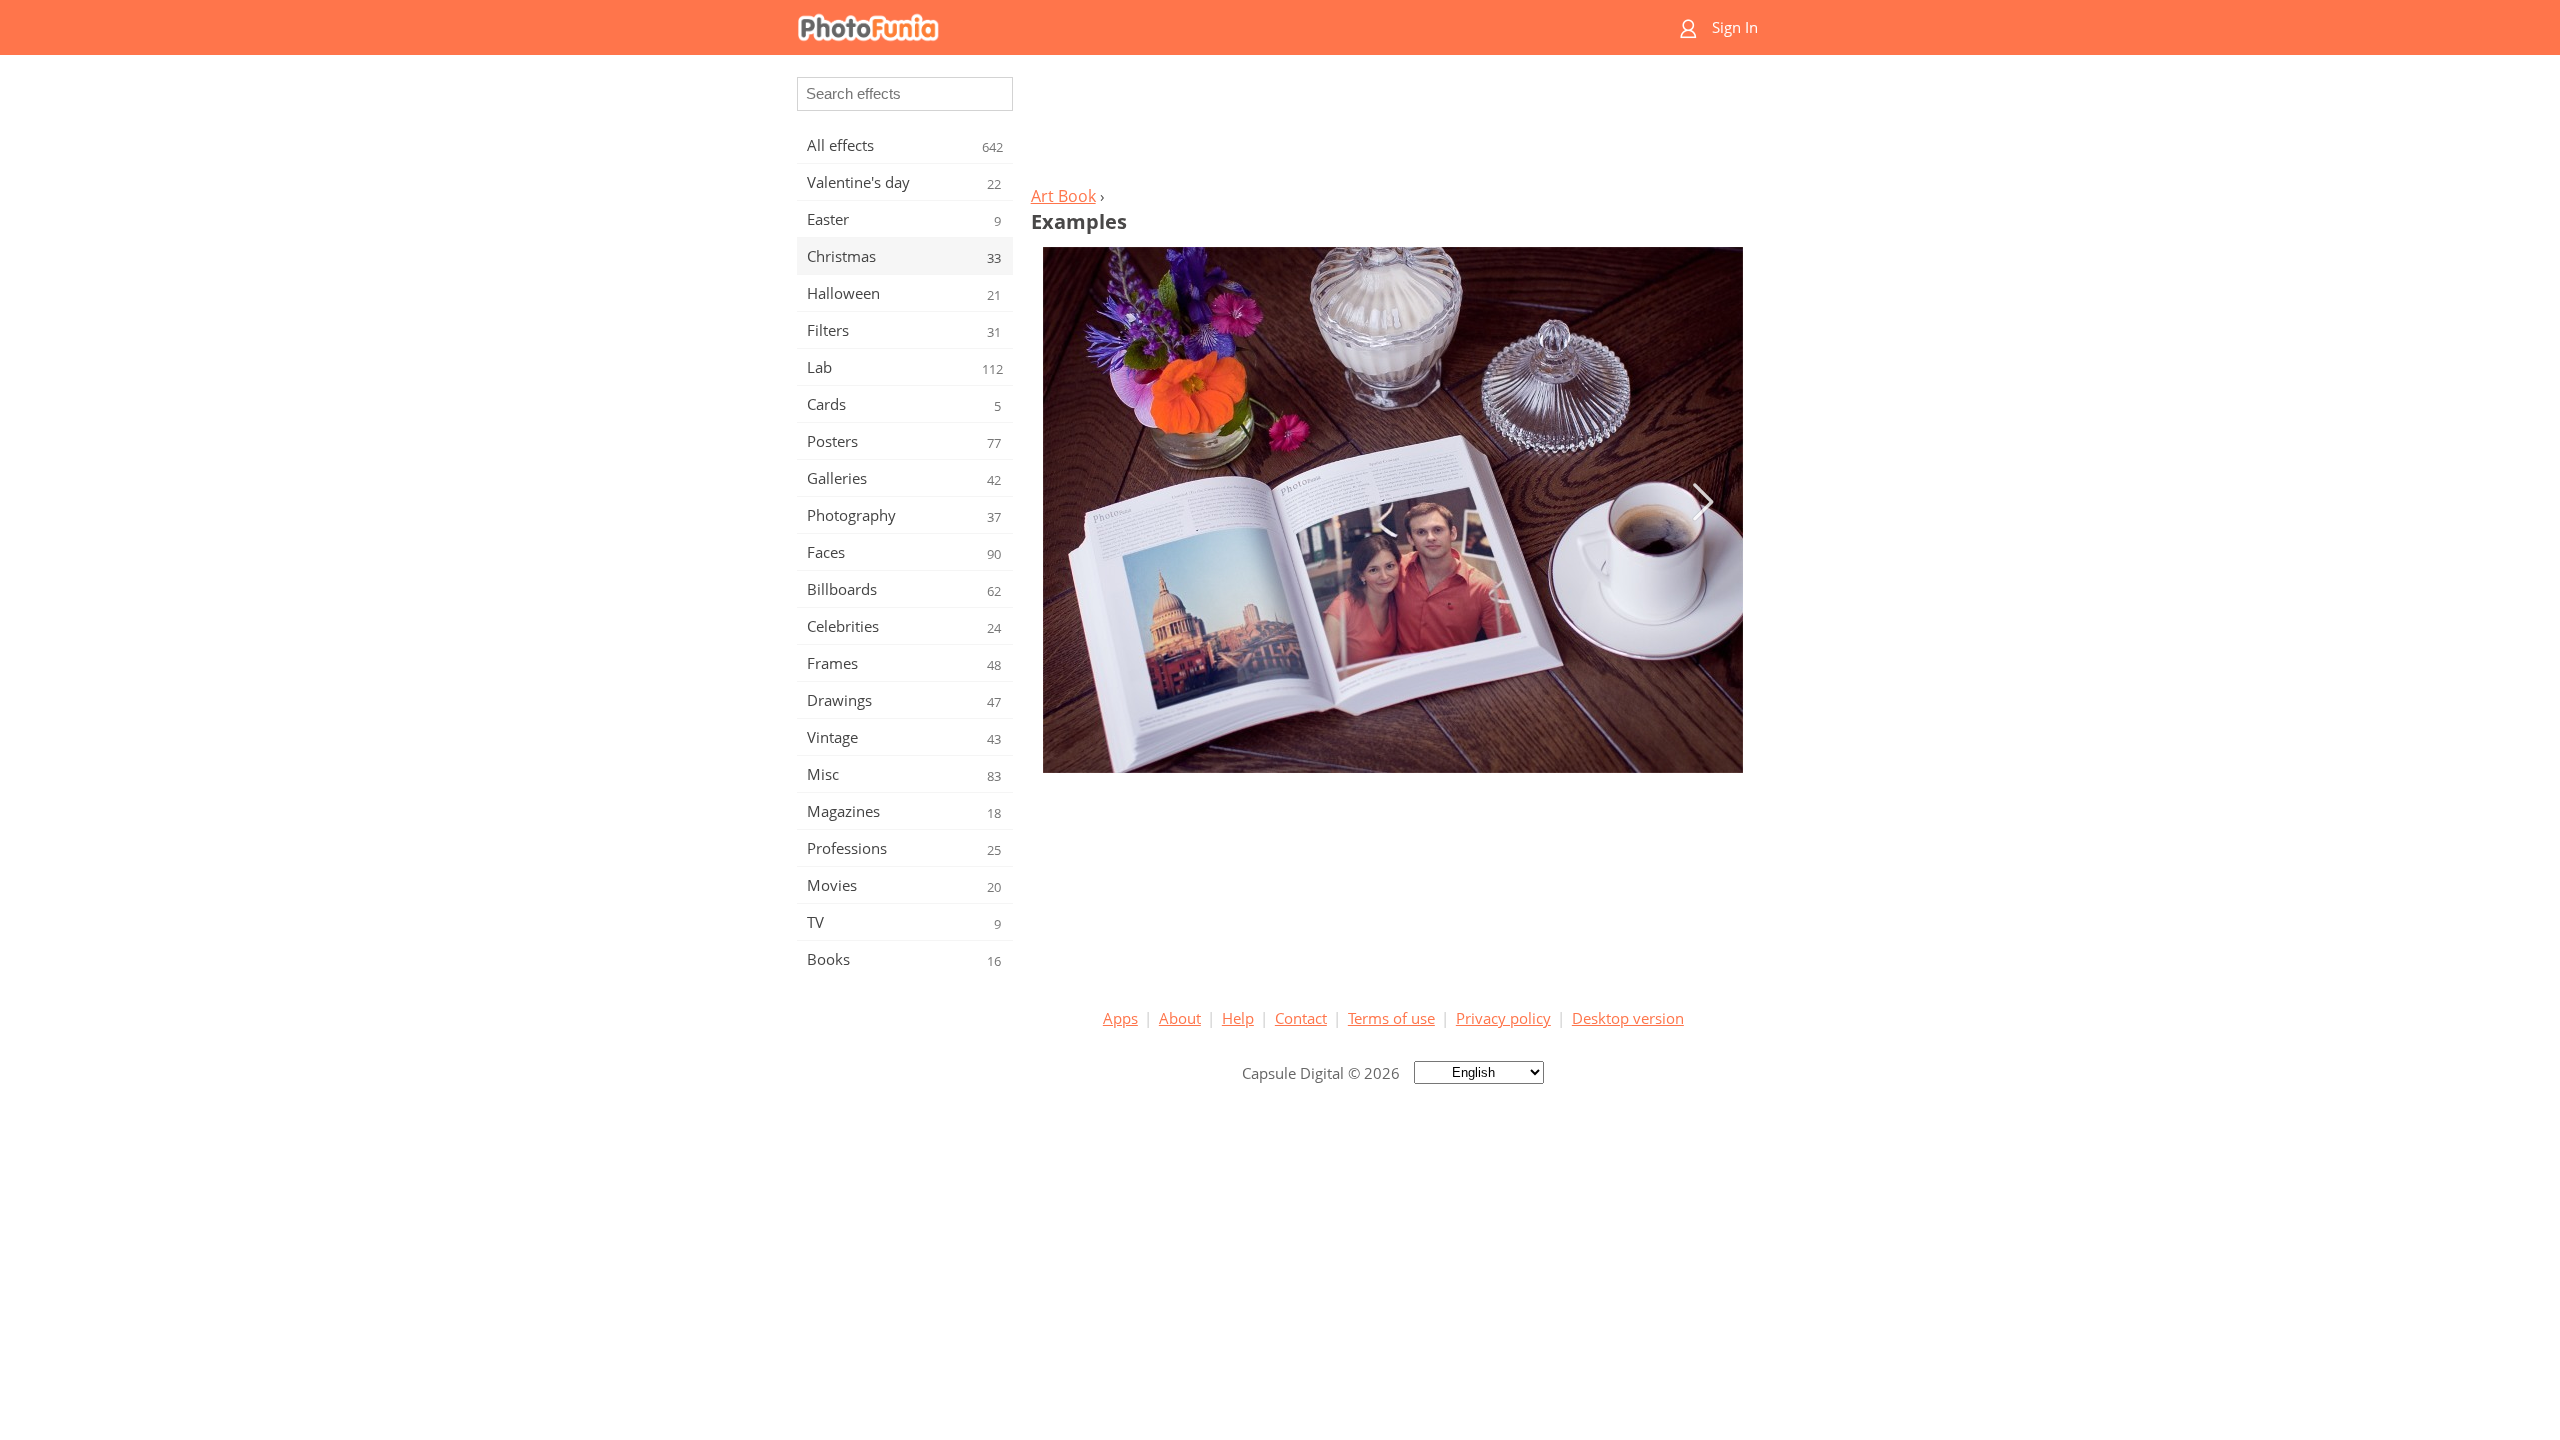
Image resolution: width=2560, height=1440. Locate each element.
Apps (1120, 1018)
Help (1238, 1018)
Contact (1301, 1018)
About (1180, 1018)
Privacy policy (1503, 1018)
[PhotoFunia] (1203, 27)
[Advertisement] (1393, 126)
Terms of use (1391, 1018)
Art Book (1063, 196)
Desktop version (1628, 1018)
